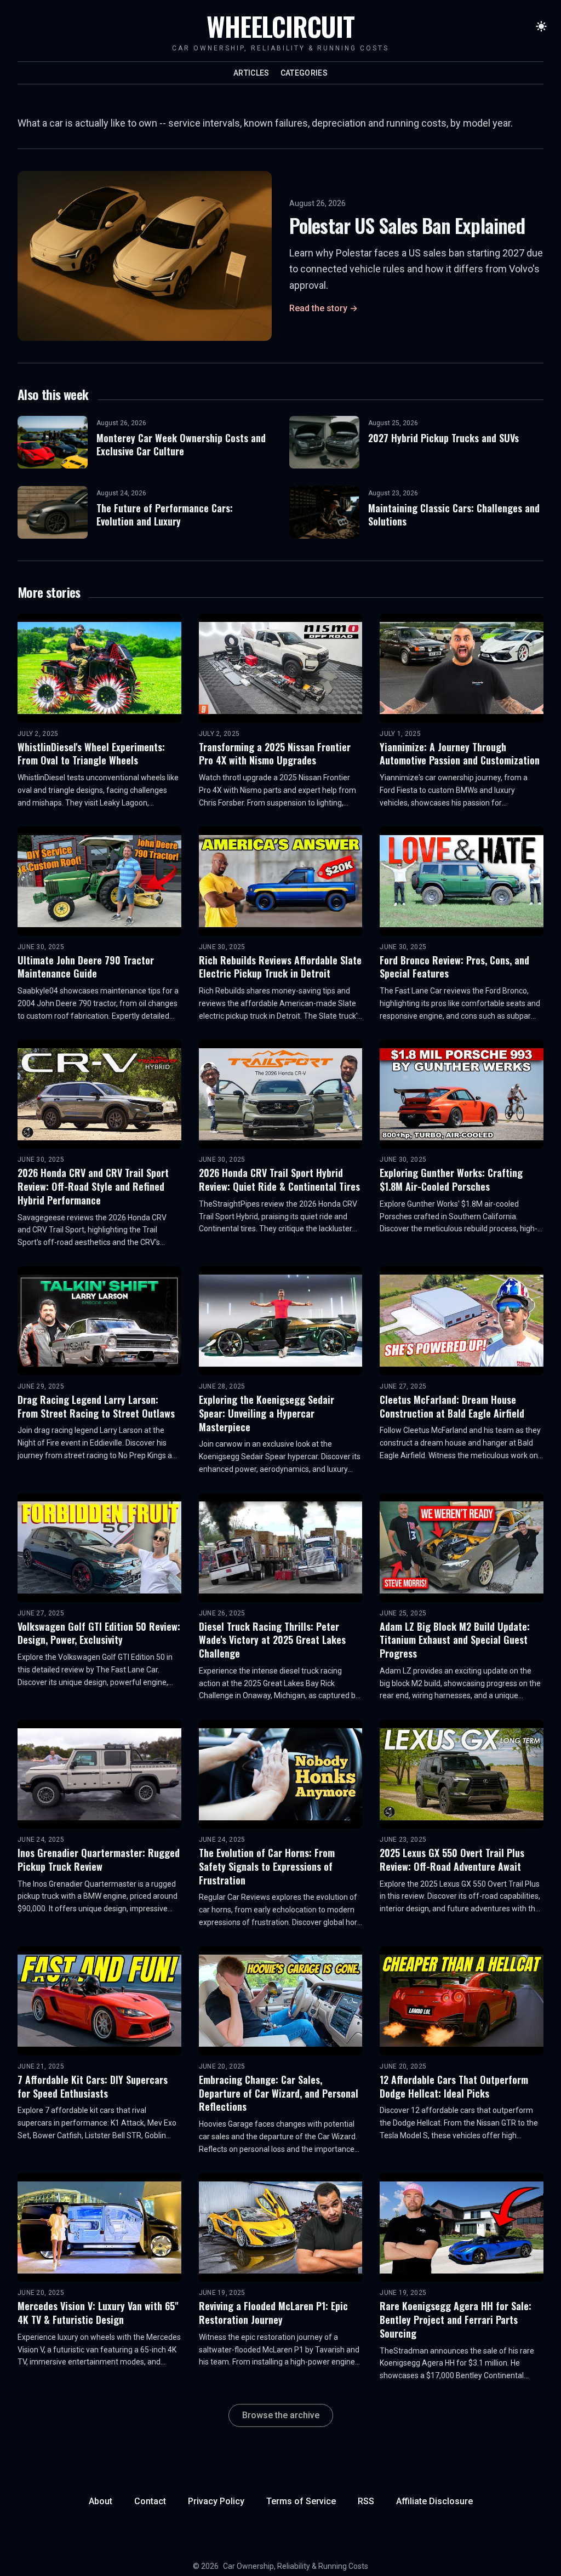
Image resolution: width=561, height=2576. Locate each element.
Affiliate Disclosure (434, 2501)
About (101, 2501)
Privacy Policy (216, 2501)
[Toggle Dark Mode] (541, 26)
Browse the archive (281, 2415)
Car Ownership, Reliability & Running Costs (296, 2566)
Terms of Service (301, 2501)
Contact (150, 2501)
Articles (251, 73)
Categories (304, 73)
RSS (366, 2501)
